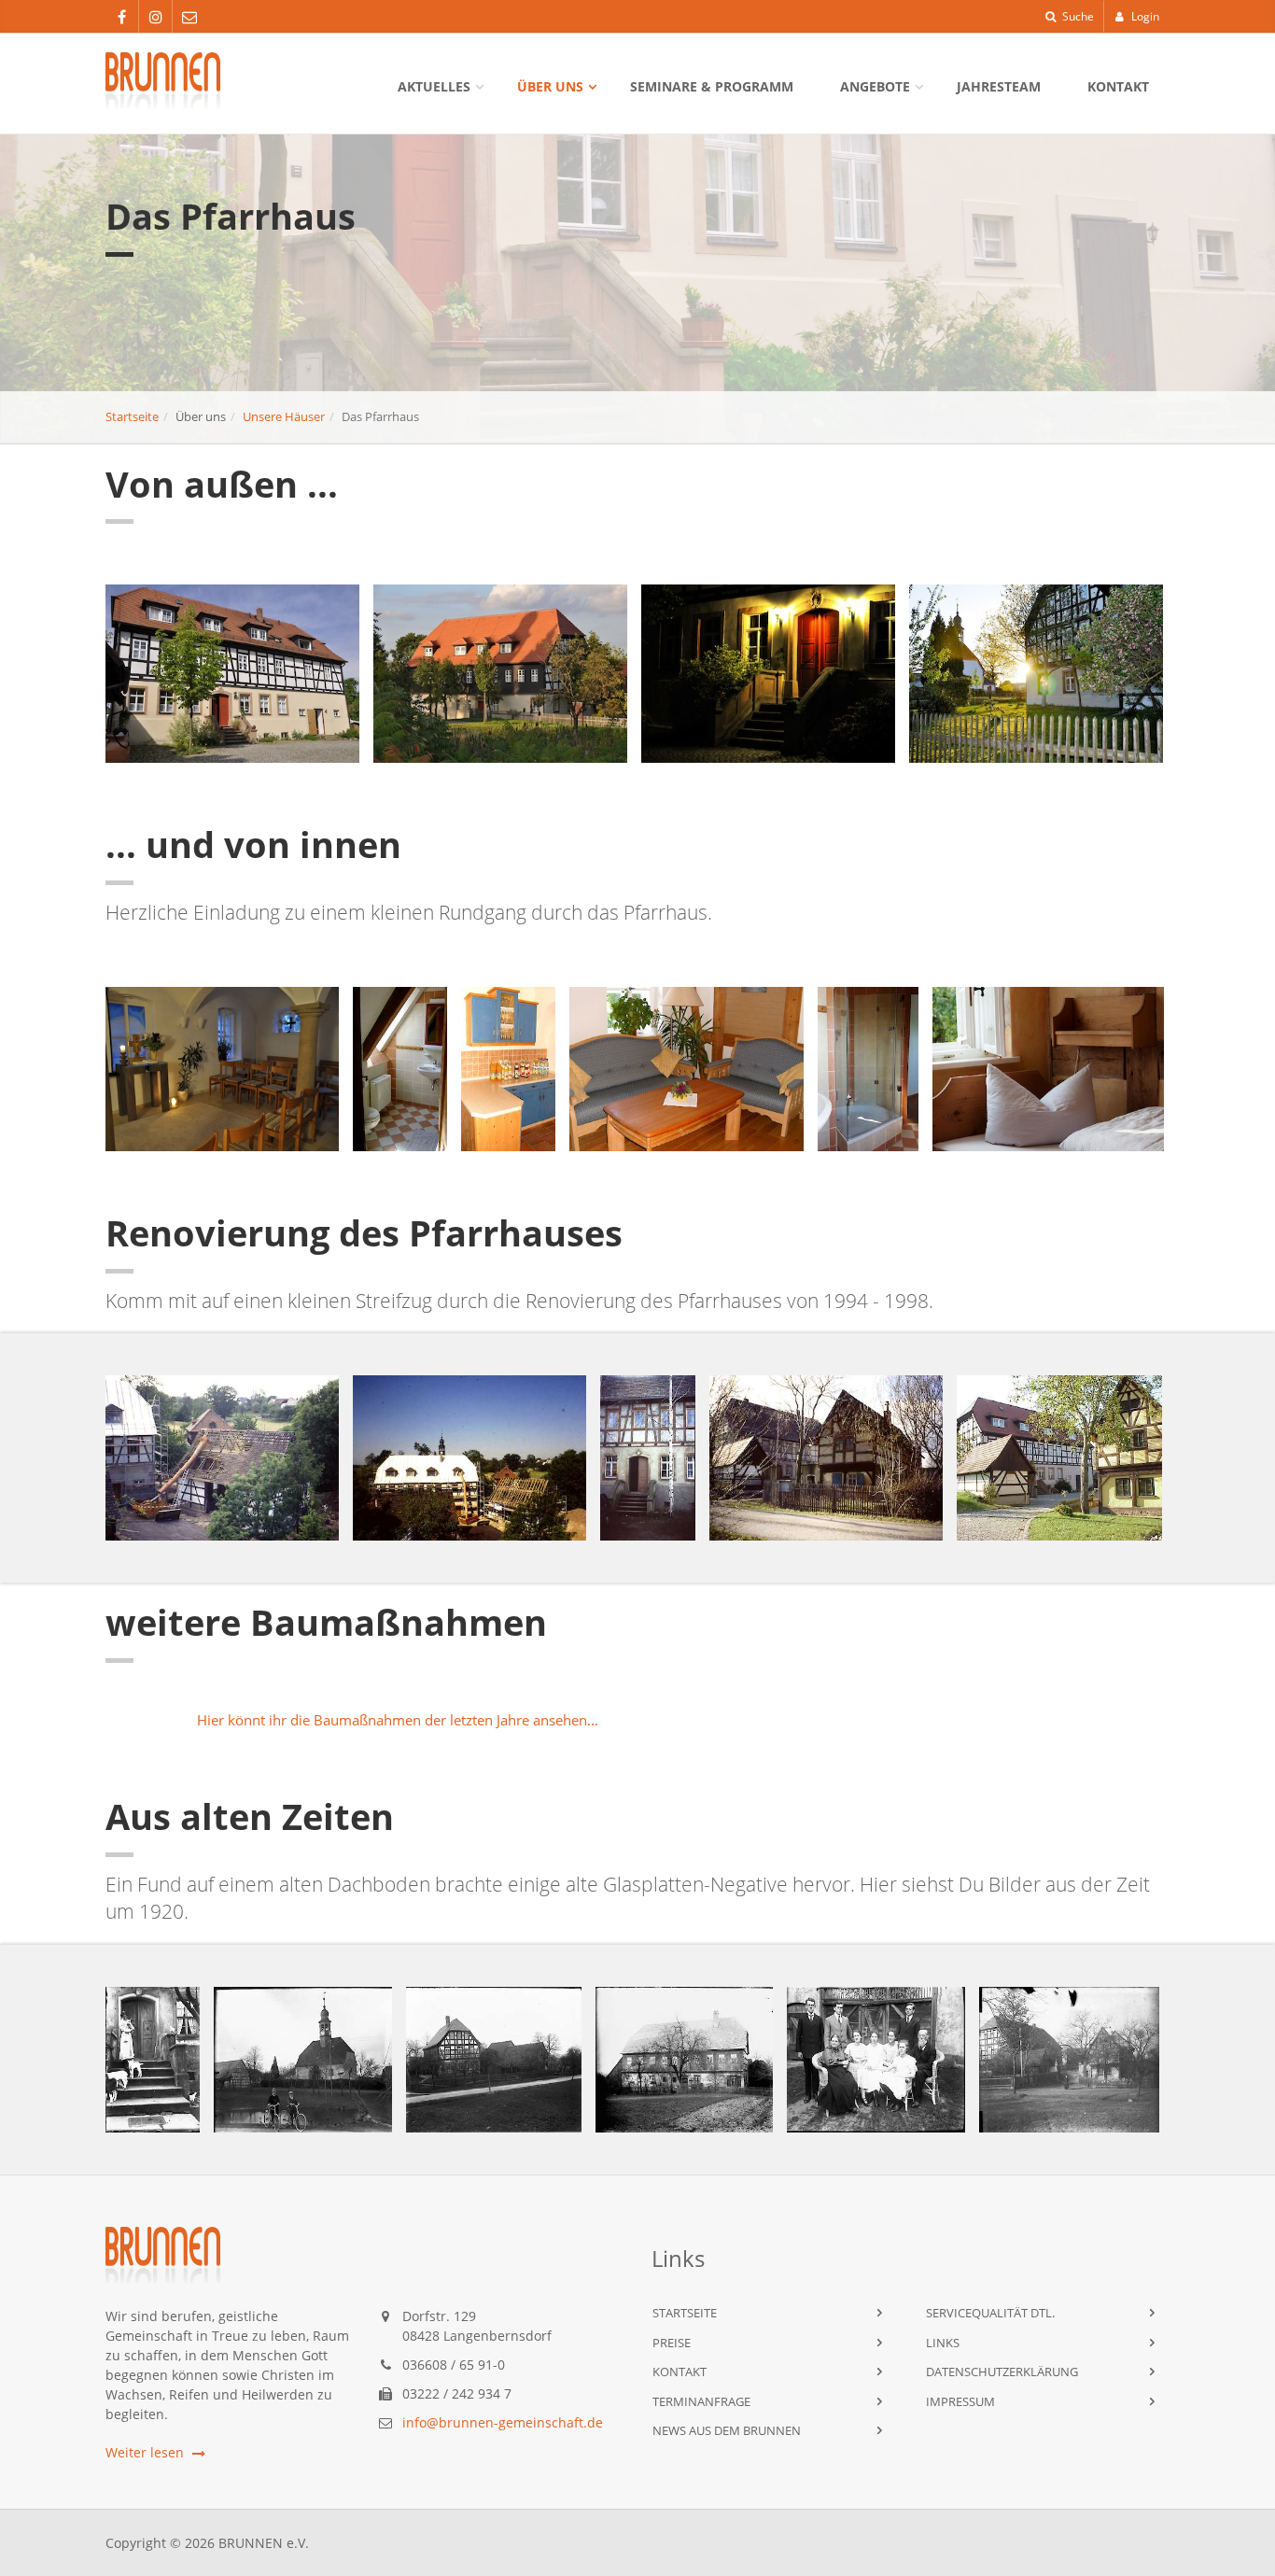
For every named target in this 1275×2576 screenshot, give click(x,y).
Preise (672, 2343)
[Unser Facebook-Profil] (122, 17)
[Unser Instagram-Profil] (155, 17)
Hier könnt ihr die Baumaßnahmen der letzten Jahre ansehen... (398, 1720)
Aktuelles (434, 86)
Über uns (550, 86)
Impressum (960, 2401)
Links (943, 2343)
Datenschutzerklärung (1002, 2372)
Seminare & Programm (712, 86)
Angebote (875, 86)
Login (1144, 16)
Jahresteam (999, 86)
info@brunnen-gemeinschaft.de (503, 2422)
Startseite (132, 416)
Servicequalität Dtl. (990, 2313)
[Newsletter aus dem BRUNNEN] (189, 17)
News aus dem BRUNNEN (727, 2430)
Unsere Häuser (284, 416)
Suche (1077, 16)
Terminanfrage (701, 2401)
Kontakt (1118, 86)
